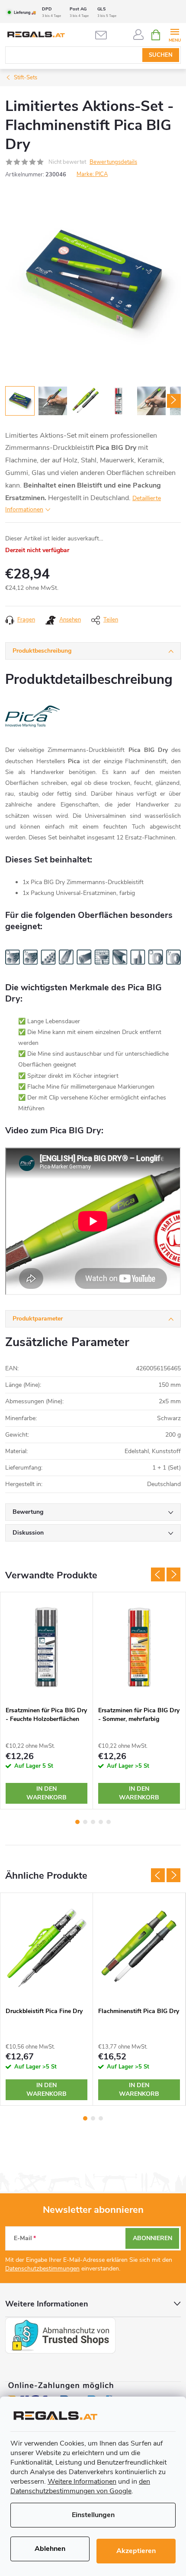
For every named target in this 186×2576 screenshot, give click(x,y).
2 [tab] (85, 1822)
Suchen (161, 55)
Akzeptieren (136, 2551)
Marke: (92, 174)
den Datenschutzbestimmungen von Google (80, 2486)
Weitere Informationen (82, 2482)
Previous (158, 1574)
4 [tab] (101, 1822)
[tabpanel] (47, 1701)
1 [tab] (77, 1822)
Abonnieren (152, 2238)
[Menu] (175, 34)
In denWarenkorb (46, 1793)
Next (173, 1574)
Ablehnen (50, 2549)
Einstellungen (93, 2515)
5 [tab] (109, 1822)
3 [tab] (93, 1822)
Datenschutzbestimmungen (42, 2269)
